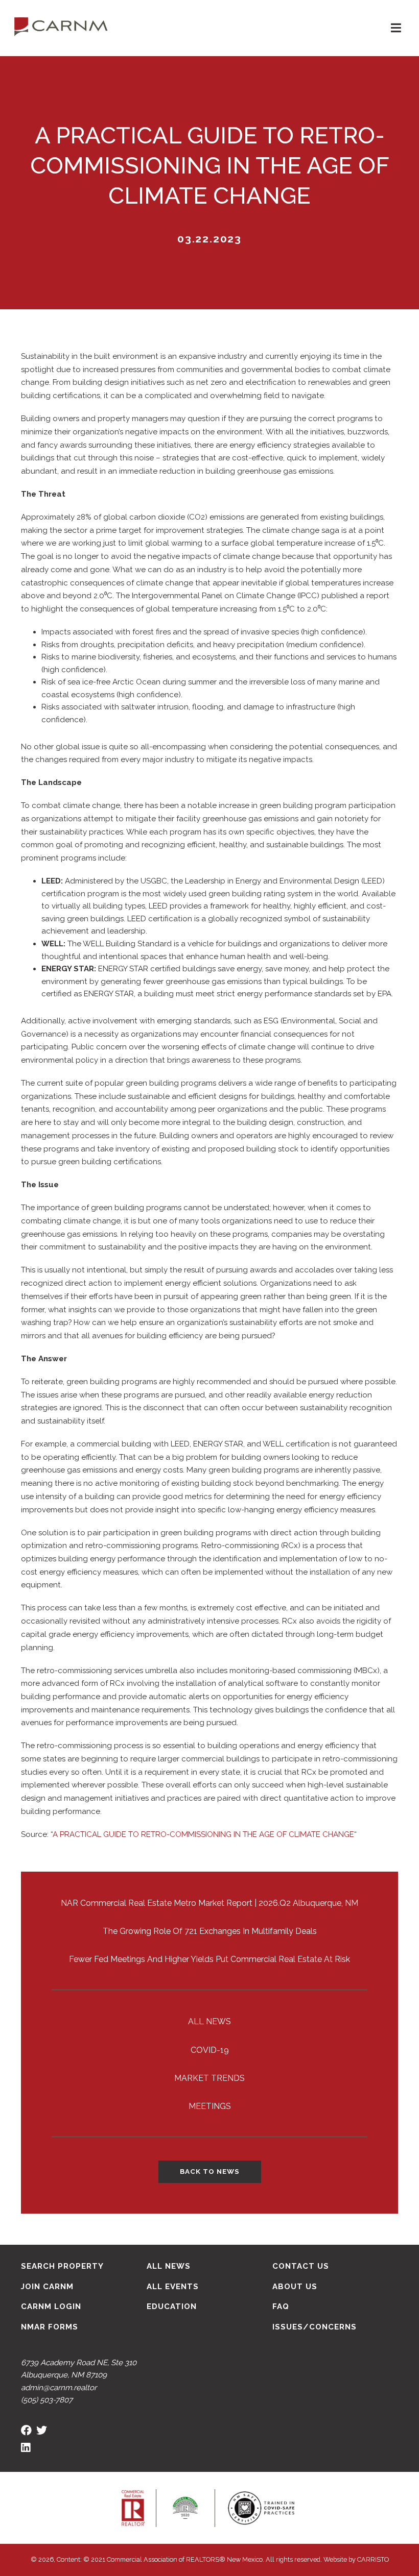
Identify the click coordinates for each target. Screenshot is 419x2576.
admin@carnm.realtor (59, 2388)
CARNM (61, 26)
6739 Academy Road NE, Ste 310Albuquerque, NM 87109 (79, 2369)
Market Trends (209, 2078)
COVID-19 (210, 2050)
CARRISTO (373, 2559)
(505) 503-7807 (47, 2400)
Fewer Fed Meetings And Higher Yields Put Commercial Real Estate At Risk (209, 1959)
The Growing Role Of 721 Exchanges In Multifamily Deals (210, 1931)
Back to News (210, 2171)
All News (209, 2021)
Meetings (210, 2106)
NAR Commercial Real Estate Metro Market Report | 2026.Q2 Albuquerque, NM (209, 1903)
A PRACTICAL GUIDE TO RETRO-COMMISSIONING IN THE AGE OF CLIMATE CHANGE (203, 1834)
